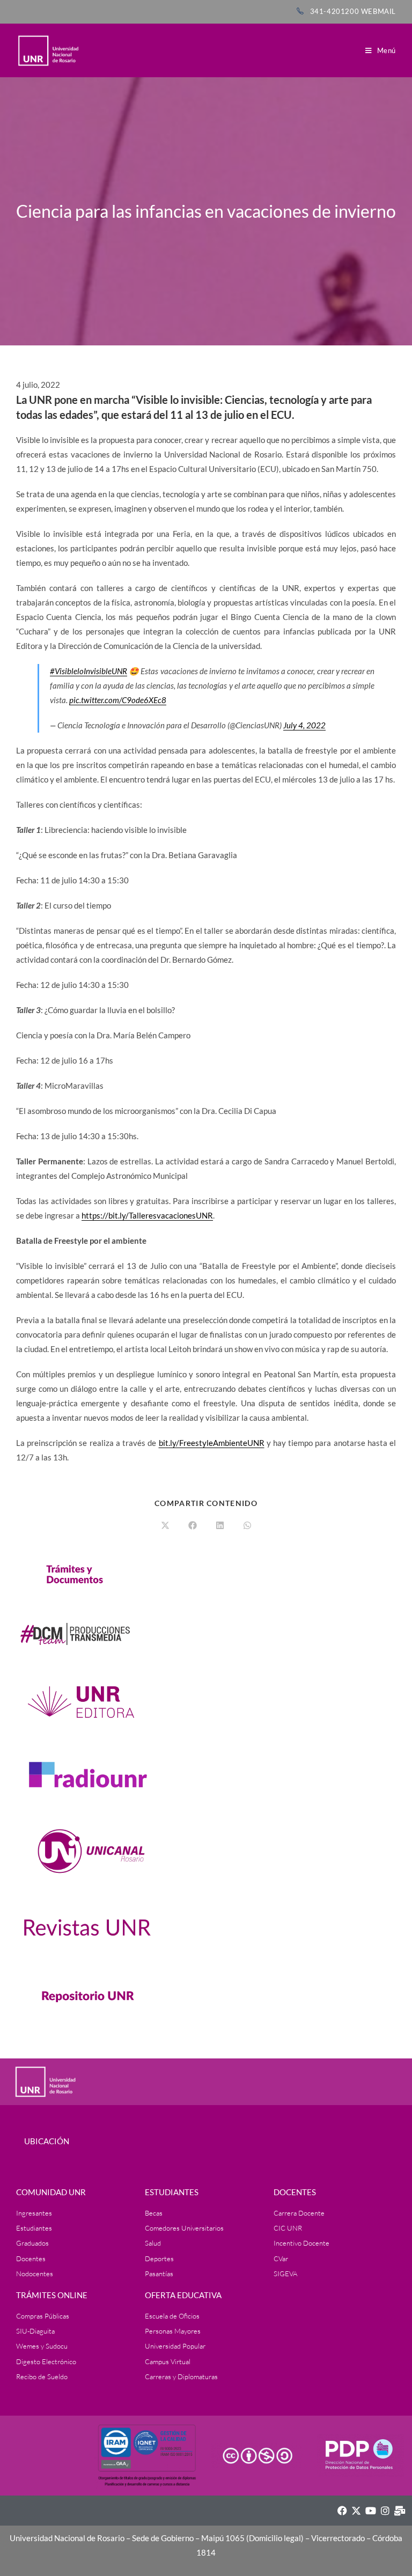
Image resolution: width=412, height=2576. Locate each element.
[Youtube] (371, 2511)
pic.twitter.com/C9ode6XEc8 (118, 700)
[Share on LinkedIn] (220, 1526)
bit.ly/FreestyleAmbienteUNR (212, 1443)
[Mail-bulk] (400, 2511)
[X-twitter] (356, 2511)
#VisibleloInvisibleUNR (89, 671)
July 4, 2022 (304, 725)
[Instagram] (385, 2511)
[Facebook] (342, 2511)
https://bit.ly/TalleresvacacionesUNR (147, 1215)
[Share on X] (165, 1526)
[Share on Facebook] (193, 1526)
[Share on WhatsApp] (247, 1526)
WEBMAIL (378, 11)
